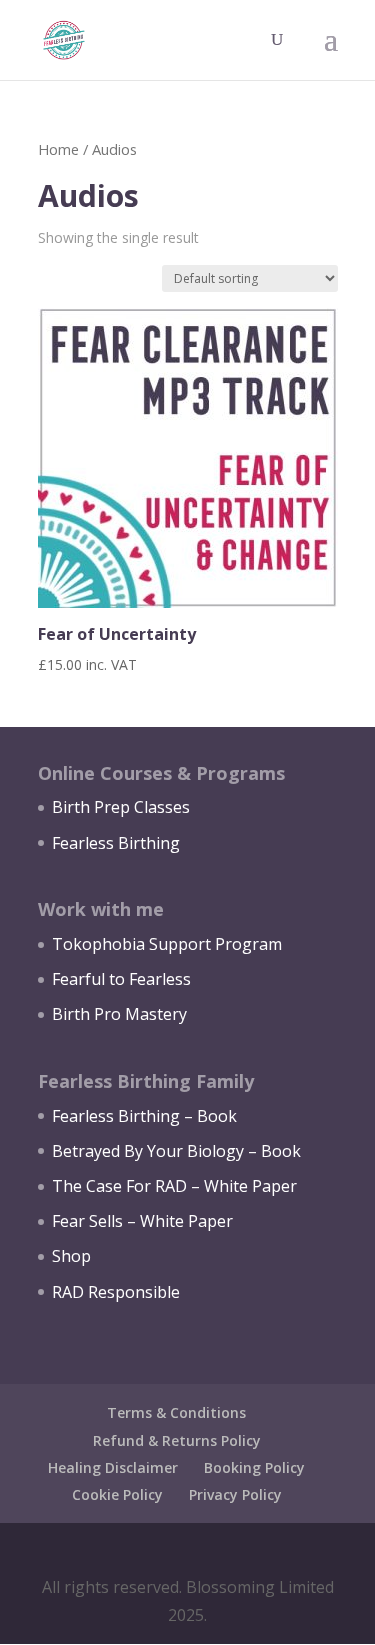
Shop (71, 1256)
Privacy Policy (235, 1494)
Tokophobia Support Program (167, 944)
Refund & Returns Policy (177, 1440)
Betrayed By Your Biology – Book (176, 1151)
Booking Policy (254, 1467)
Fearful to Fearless (121, 979)
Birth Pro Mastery (119, 1014)
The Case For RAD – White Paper (174, 1186)
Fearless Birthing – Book (144, 1116)
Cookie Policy (117, 1494)
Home (58, 149)
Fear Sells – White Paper (142, 1221)
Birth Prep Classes (121, 807)
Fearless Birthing (116, 843)
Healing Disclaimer (113, 1467)
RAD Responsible (116, 1292)
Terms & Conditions (176, 1412)
